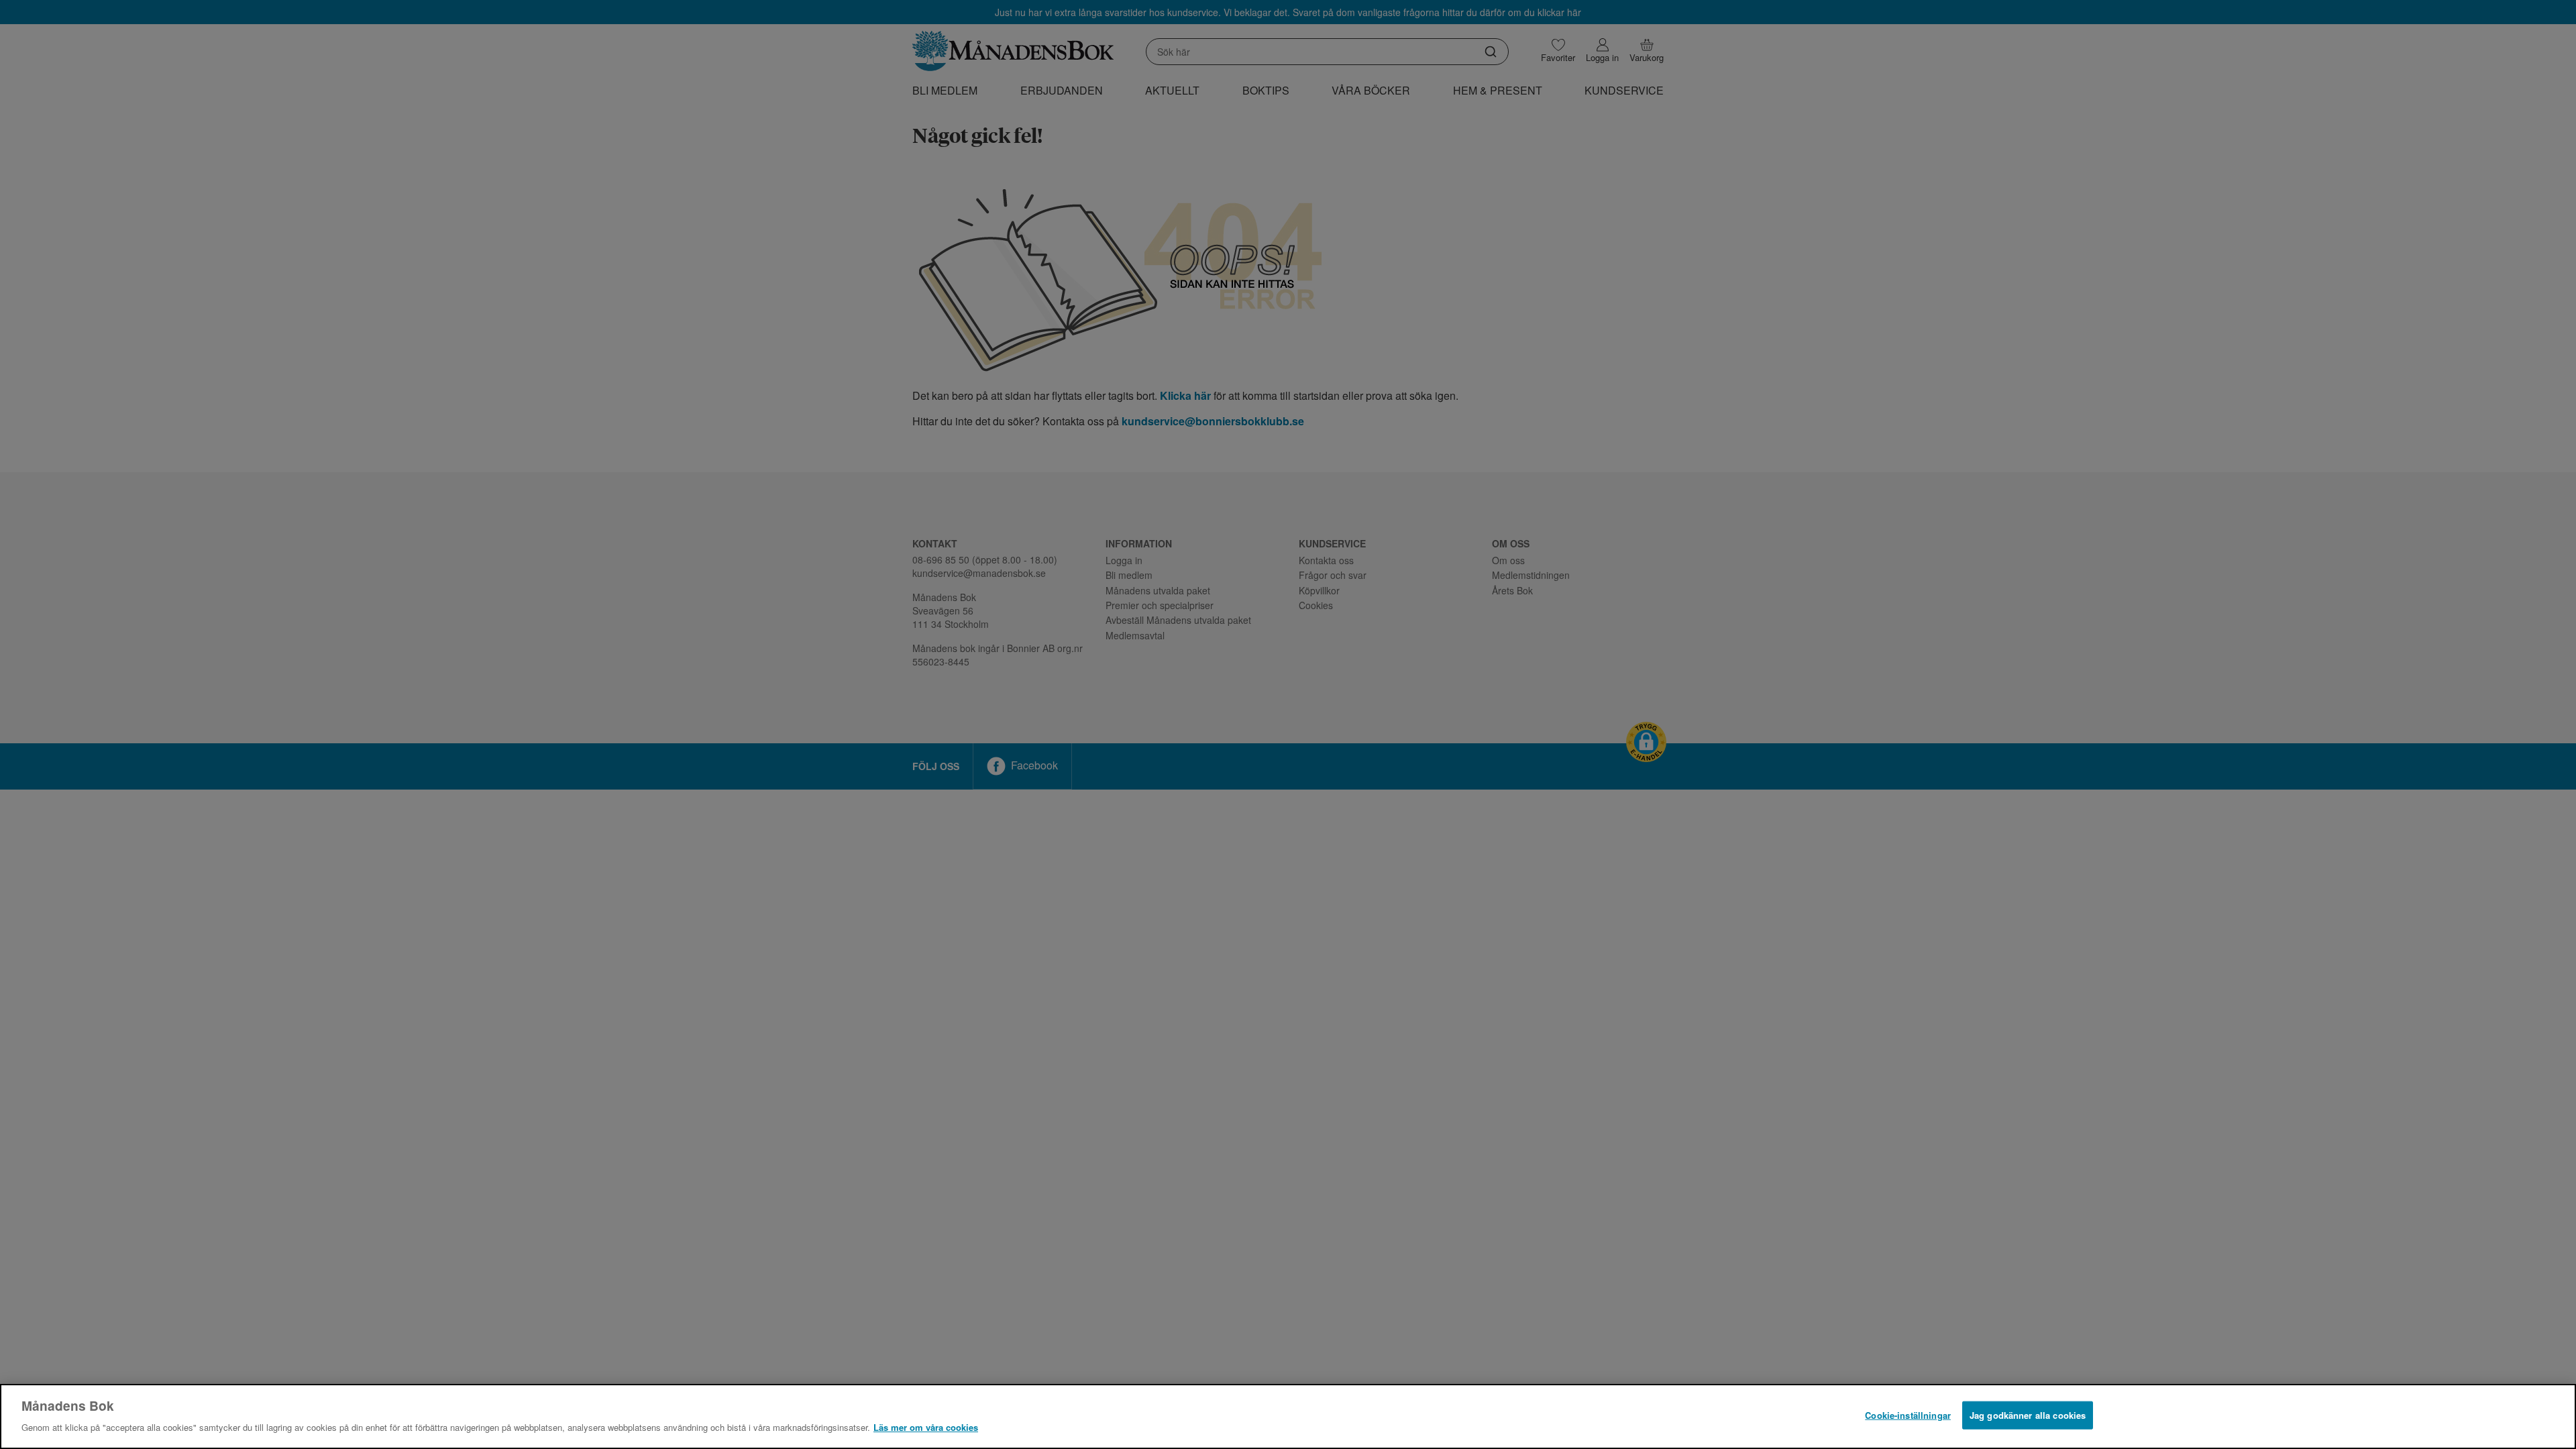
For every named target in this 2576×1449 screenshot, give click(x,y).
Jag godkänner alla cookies (2028, 1415)
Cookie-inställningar (1908, 1415)
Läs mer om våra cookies (926, 1427)
